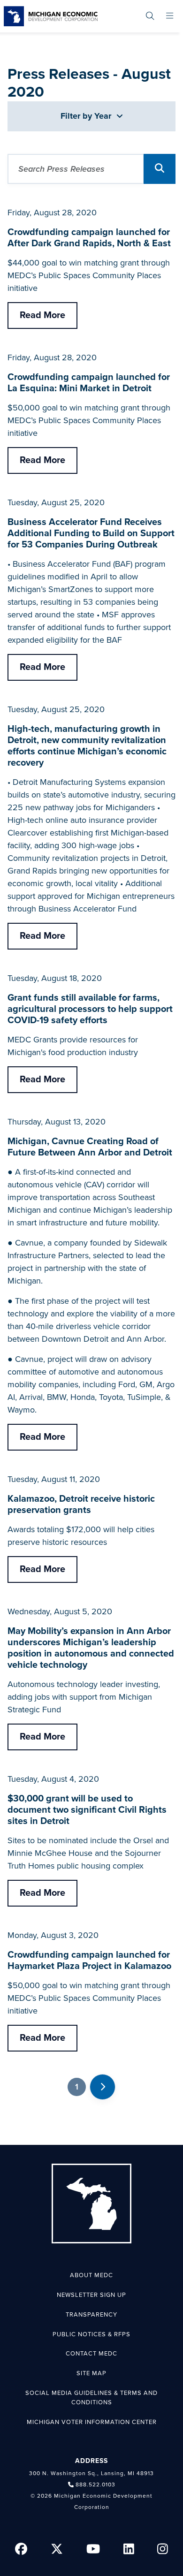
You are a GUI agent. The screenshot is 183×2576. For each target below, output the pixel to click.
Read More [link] (42, 315)
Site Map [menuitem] (91, 2373)
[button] (160, 169)
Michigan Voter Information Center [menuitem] (92, 2422)
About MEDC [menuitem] (91, 2275)
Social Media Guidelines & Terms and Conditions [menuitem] (91, 2398)
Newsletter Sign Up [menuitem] (91, 2295)
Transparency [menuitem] (91, 2315)
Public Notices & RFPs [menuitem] (91, 2334)
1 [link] (77, 2087)
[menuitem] (150, 16)
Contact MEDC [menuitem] (91, 2354)
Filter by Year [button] (87, 116)
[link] (51, 16)
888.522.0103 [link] (95, 2485)
